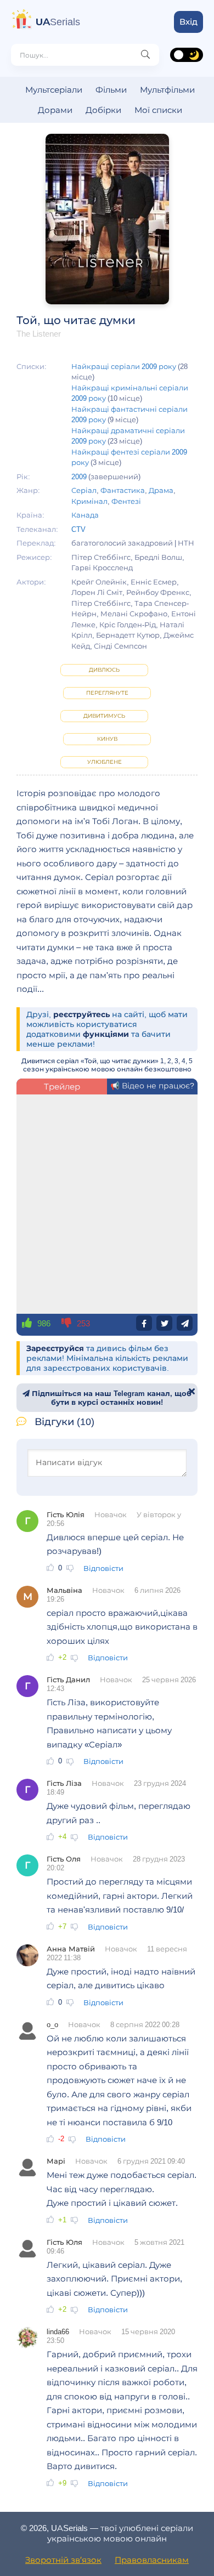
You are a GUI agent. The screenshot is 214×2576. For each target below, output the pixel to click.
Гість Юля (64, 2242)
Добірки (103, 110)
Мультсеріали (54, 90)
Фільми (111, 90)
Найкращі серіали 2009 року (124, 366)
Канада (85, 515)
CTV (78, 529)
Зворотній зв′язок (63, 2560)
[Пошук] (145, 55)
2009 (79, 476)
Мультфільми (167, 90)
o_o (52, 2024)
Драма (161, 490)
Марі (56, 2161)
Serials (58, 22)
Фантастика (123, 490)
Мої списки (158, 110)
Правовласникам (152, 2560)
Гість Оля (64, 1859)
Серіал (84, 490)
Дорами (55, 110)
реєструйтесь (81, 1014)
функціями (106, 1034)
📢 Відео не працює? (152, 1086)
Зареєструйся (55, 1348)
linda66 (58, 2331)
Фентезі (126, 501)
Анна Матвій (71, 1949)
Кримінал (89, 501)
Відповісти (103, 1568)
